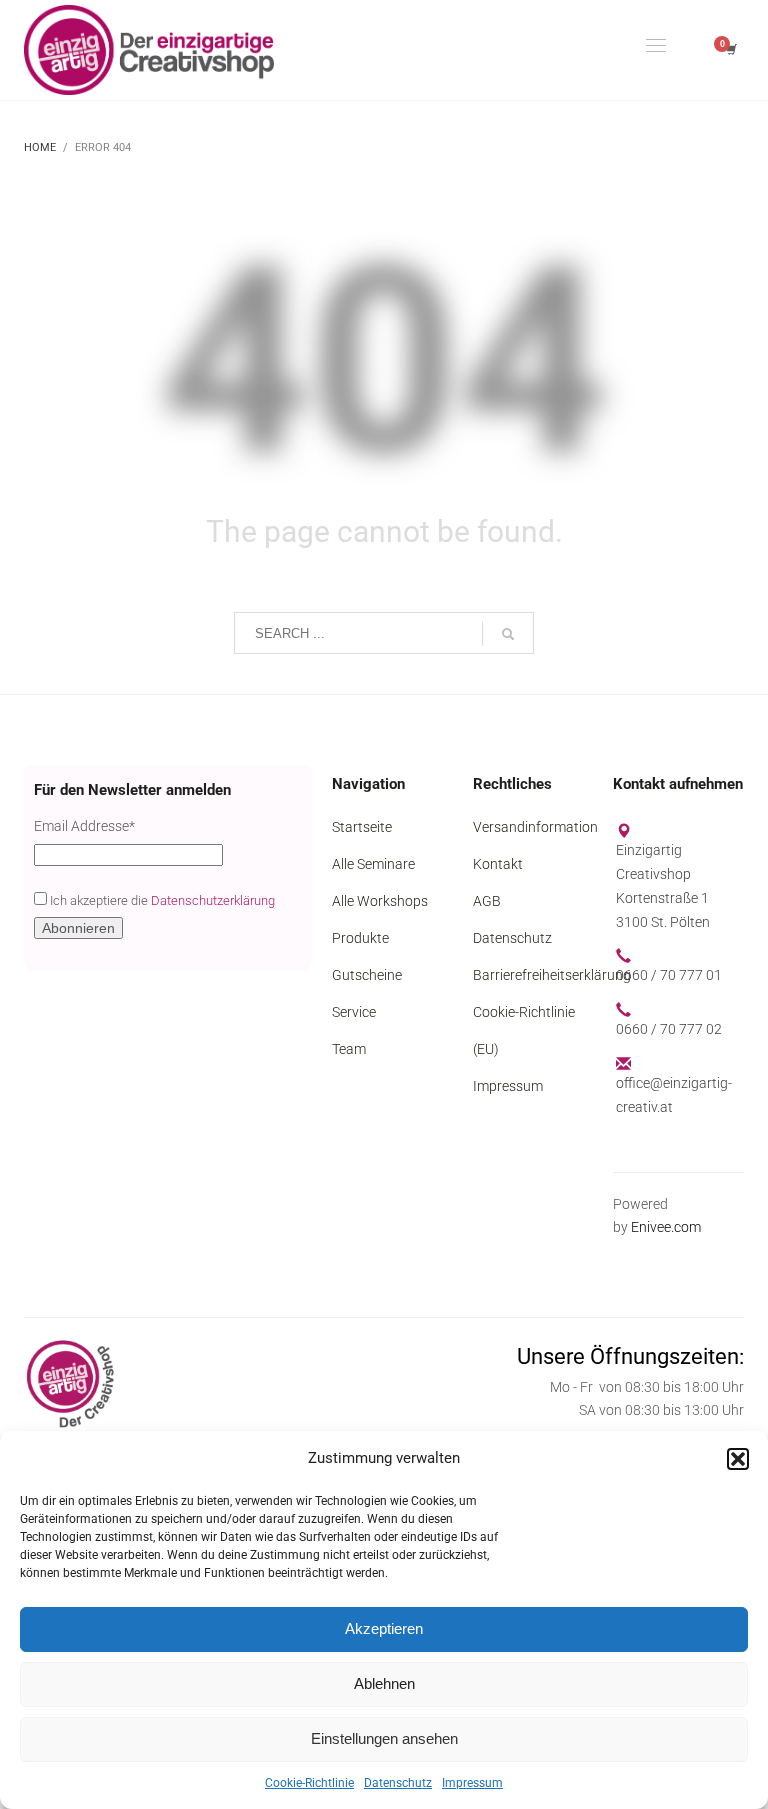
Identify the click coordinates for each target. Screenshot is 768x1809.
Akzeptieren (384, 1628)
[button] (738, 1459)
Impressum (472, 1783)
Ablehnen (384, 1683)
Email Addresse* (84, 826)
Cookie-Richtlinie (309, 1783)
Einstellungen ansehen (384, 1738)
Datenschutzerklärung (213, 900)
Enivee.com (666, 1227)
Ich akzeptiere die (161, 900)
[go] (508, 634)
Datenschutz (398, 1783)
